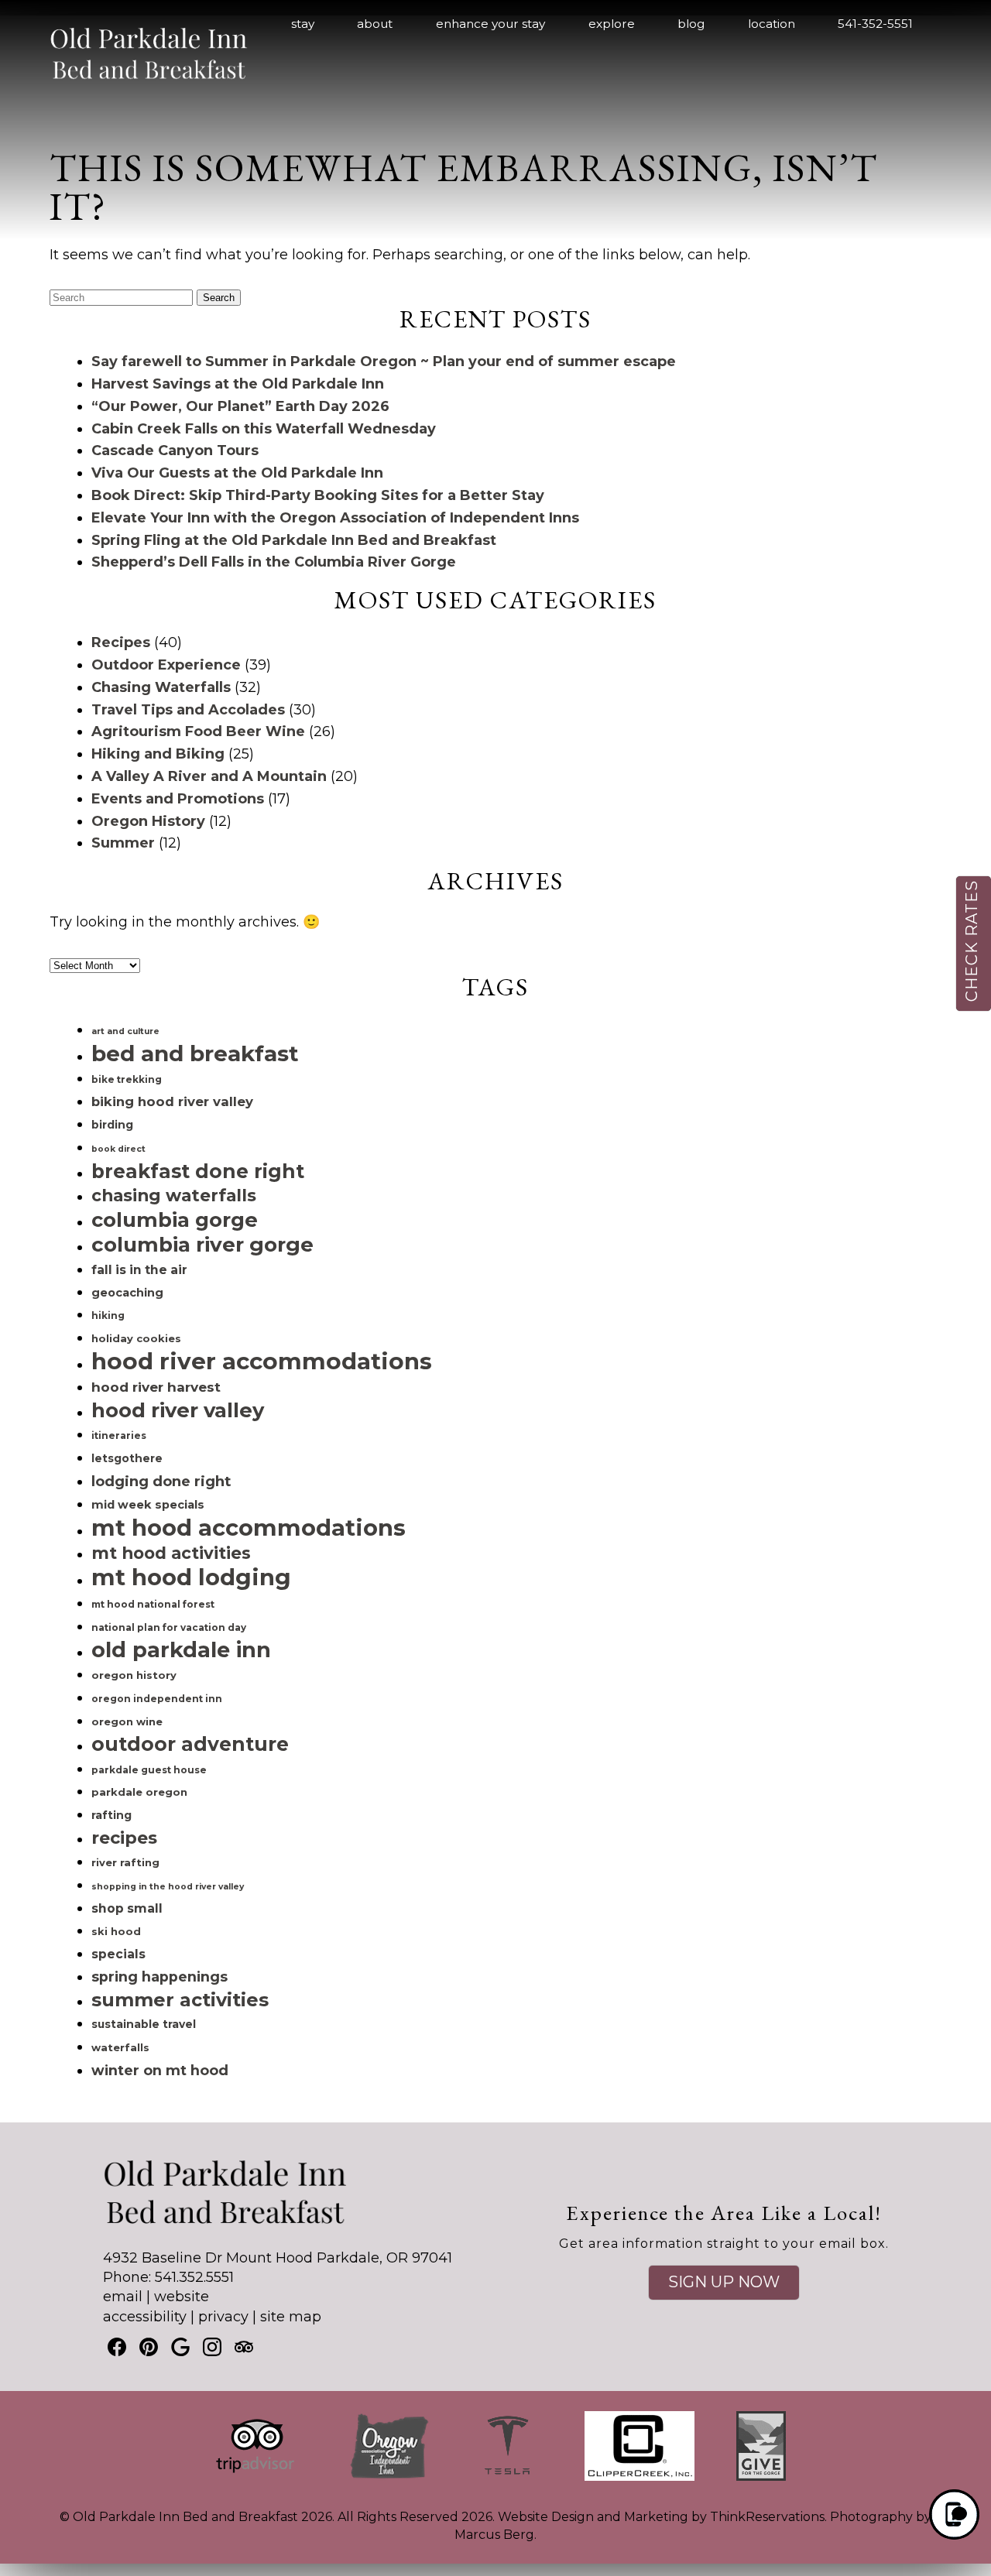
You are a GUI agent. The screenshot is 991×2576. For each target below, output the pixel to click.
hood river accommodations (262, 1361)
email (123, 2297)
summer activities (180, 2000)
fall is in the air (139, 1270)
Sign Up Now (724, 2282)
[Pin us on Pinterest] (149, 2347)
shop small (127, 1908)
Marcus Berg (494, 2535)
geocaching (127, 1293)
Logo (124, 25)
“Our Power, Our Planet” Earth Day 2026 (240, 406)
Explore (612, 24)
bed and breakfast (195, 1053)
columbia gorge (175, 1219)
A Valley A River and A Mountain (209, 776)
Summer (123, 843)
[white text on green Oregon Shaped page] (389, 2477)
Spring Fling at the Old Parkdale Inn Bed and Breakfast (294, 540)
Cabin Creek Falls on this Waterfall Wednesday (264, 429)
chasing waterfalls (174, 1195)
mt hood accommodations (249, 1528)
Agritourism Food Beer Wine (198, 731)
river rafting (125, 1862)
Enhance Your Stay (490, 24)
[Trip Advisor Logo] (255, 2477)
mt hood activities (171, 1553)
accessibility (145, 2317)
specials (118, 1954)
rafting (111, 1815)
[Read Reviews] (244, 2347)
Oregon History (148, 821)
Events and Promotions (178, 799)
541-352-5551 (875, 24)
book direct (118, 1149)
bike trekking (127, 1079)
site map (291, 2317)
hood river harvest (156, 1387)
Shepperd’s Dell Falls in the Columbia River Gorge (274, 562)
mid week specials (148, 1505)
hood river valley (178, 1410)
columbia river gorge (202, 1245)
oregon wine (127, 1721)
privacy (223, 2317)
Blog (691, 24)
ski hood (116, 1931)
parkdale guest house (149, 1770)
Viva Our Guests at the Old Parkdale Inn (237, 473)
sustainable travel (144, 2024)
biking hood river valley (172, 1101)
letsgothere (127, 1458)
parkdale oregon (139, 1792)
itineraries (119, 1435)
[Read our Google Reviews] (180, 2347)
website (182, 2297)
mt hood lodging (191, 1577)
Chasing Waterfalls (161, 687)
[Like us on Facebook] (117, 2347)
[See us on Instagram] (212, 2347)
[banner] (495, 2460)
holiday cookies (136, 1338)
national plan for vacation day (169, 1627)
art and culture (125, 1031)
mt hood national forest (153, 1604)
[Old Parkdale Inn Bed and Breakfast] (149, 87)
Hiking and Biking (158, 754)
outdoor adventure (190, 1744)
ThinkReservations (767, 2517)
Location (772, 24)
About (375, 24)
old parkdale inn (181, 1650)
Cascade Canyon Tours (175, 450)
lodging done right (161, 1481)
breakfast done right (198, 1171)
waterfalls (120, 2047)
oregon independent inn (157, 1699)
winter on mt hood (160, 2070)
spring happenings (159, 1977)
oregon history (134, 1675)
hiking (108, 1315)
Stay (303, 24)
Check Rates (972, 941)
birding (112, 1125)
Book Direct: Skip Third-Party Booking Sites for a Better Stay (318, 495)
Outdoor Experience (166, 665)
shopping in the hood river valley (168, 1887)
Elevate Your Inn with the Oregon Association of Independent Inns (335, 518)
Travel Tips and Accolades (188, 710)
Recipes (121, 642)
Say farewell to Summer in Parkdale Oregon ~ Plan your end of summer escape (384, 361)
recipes (124, 1838)
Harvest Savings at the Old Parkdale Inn (238, 384)
